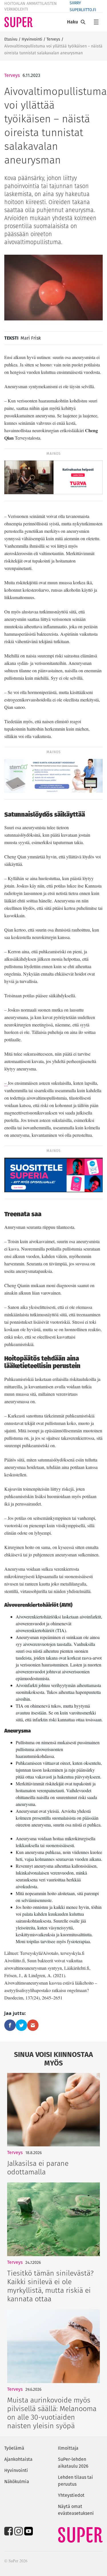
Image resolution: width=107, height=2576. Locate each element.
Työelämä (14, 2448)
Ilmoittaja (68, 2448)
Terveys (53, 39)
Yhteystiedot (71, 2495)
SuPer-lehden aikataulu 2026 (73, 2463)
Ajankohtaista (18, 2459)
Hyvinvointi (32, 39)
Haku (72, 22)
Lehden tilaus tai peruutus (75, 2481)
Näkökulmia (17, 2482)
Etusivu (11, 39)
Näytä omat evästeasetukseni (76, 2510)
